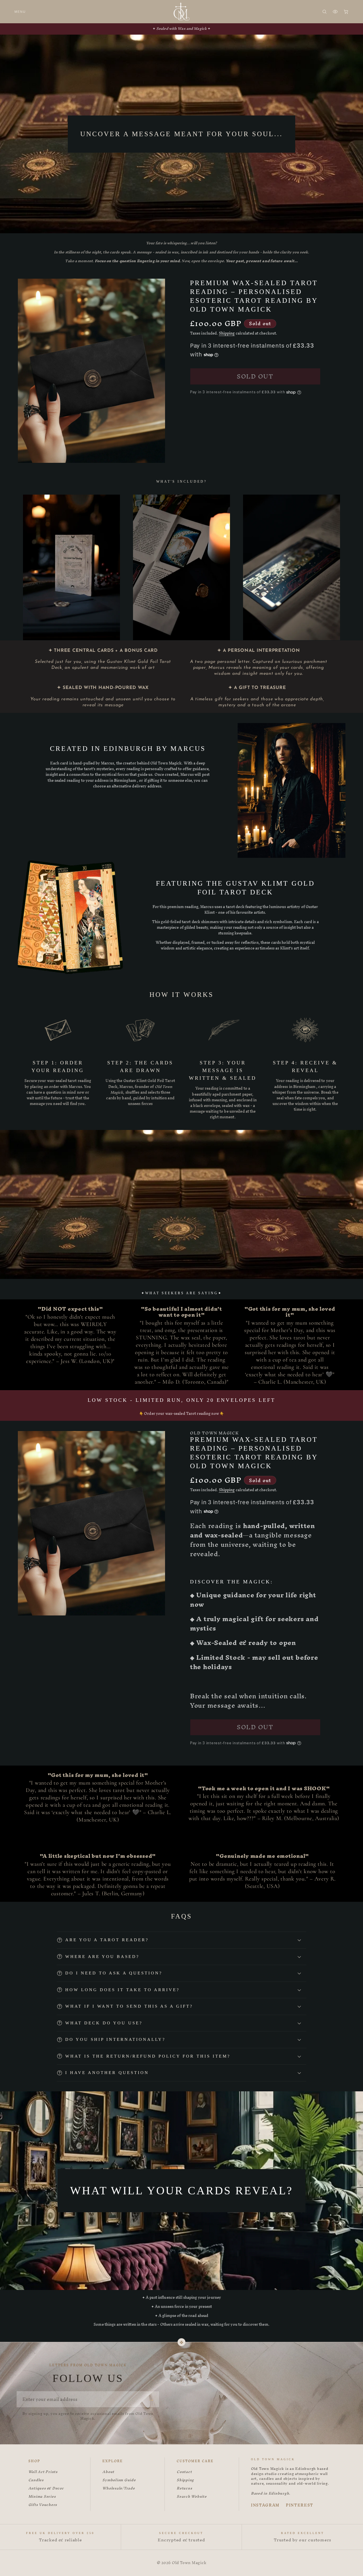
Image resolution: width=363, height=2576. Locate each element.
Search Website (192, 2497)
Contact (184, 2472)
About (108, 2472)
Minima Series (42, 2497)
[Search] (324, 12)
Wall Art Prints (43, 2472)
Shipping (227, 333)
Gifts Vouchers (43, 2505)
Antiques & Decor (46, 2488)
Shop (34, 2461)
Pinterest (300, 2505)
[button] (181, 1940)
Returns (184, 2488)
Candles (36, 2480)
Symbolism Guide (119, 2480)
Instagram (265, 2505)
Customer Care (195, 2461)
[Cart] (346, 12)
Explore (113, 2461)
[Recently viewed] (335, 12)
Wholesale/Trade (119, 2488)
